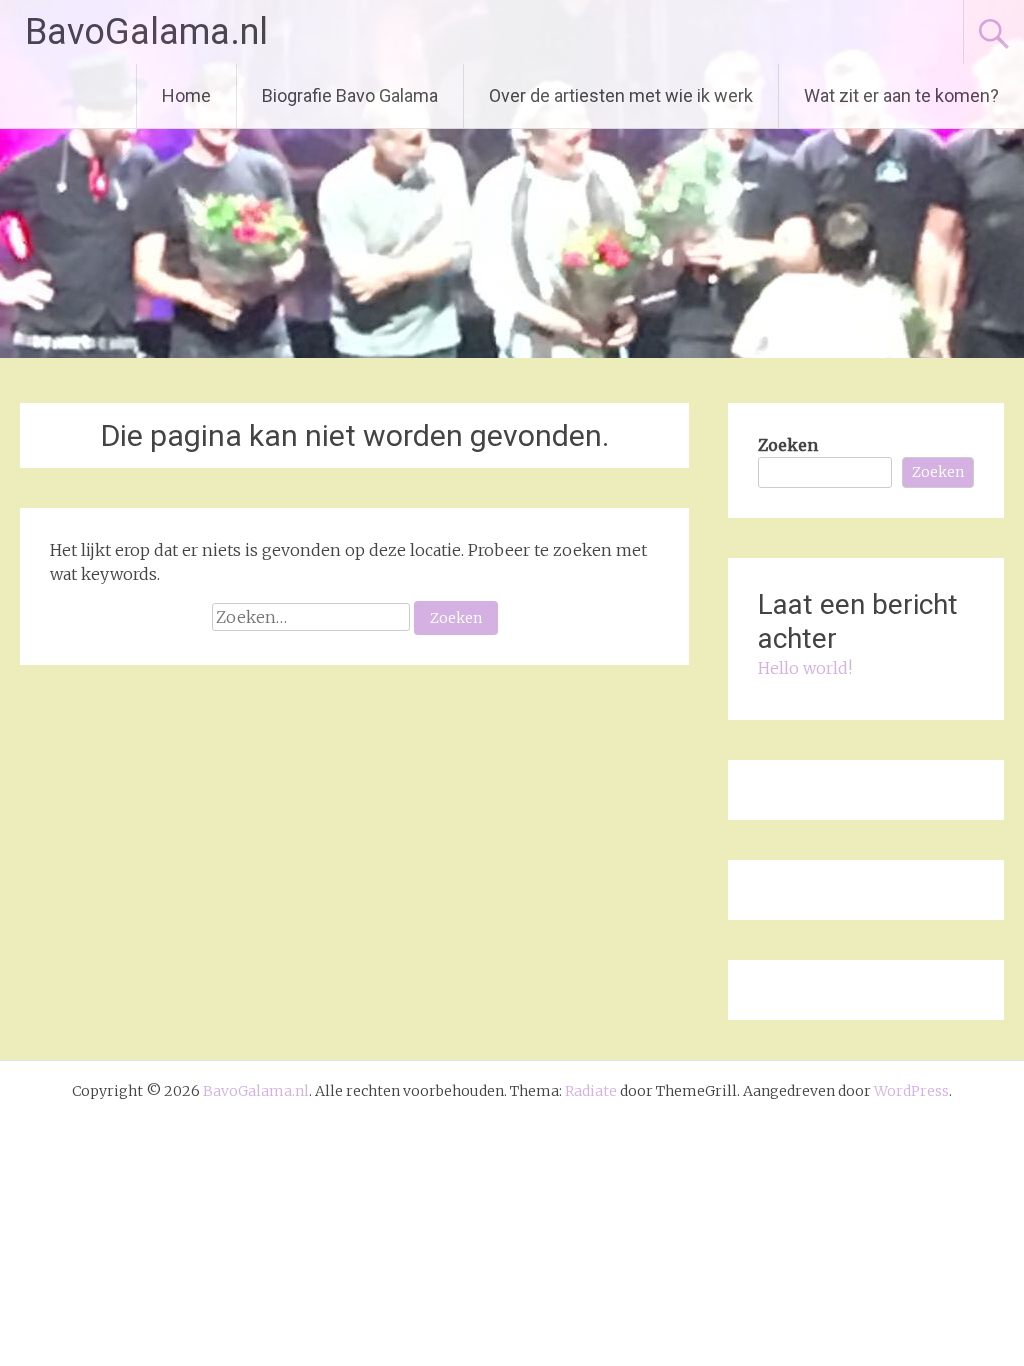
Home (186, 95)
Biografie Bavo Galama (350, 95)
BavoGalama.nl (146, 32)
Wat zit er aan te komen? (901, 95)
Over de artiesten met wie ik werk (621, 95)
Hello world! (805, 668)
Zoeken (788, 445)
